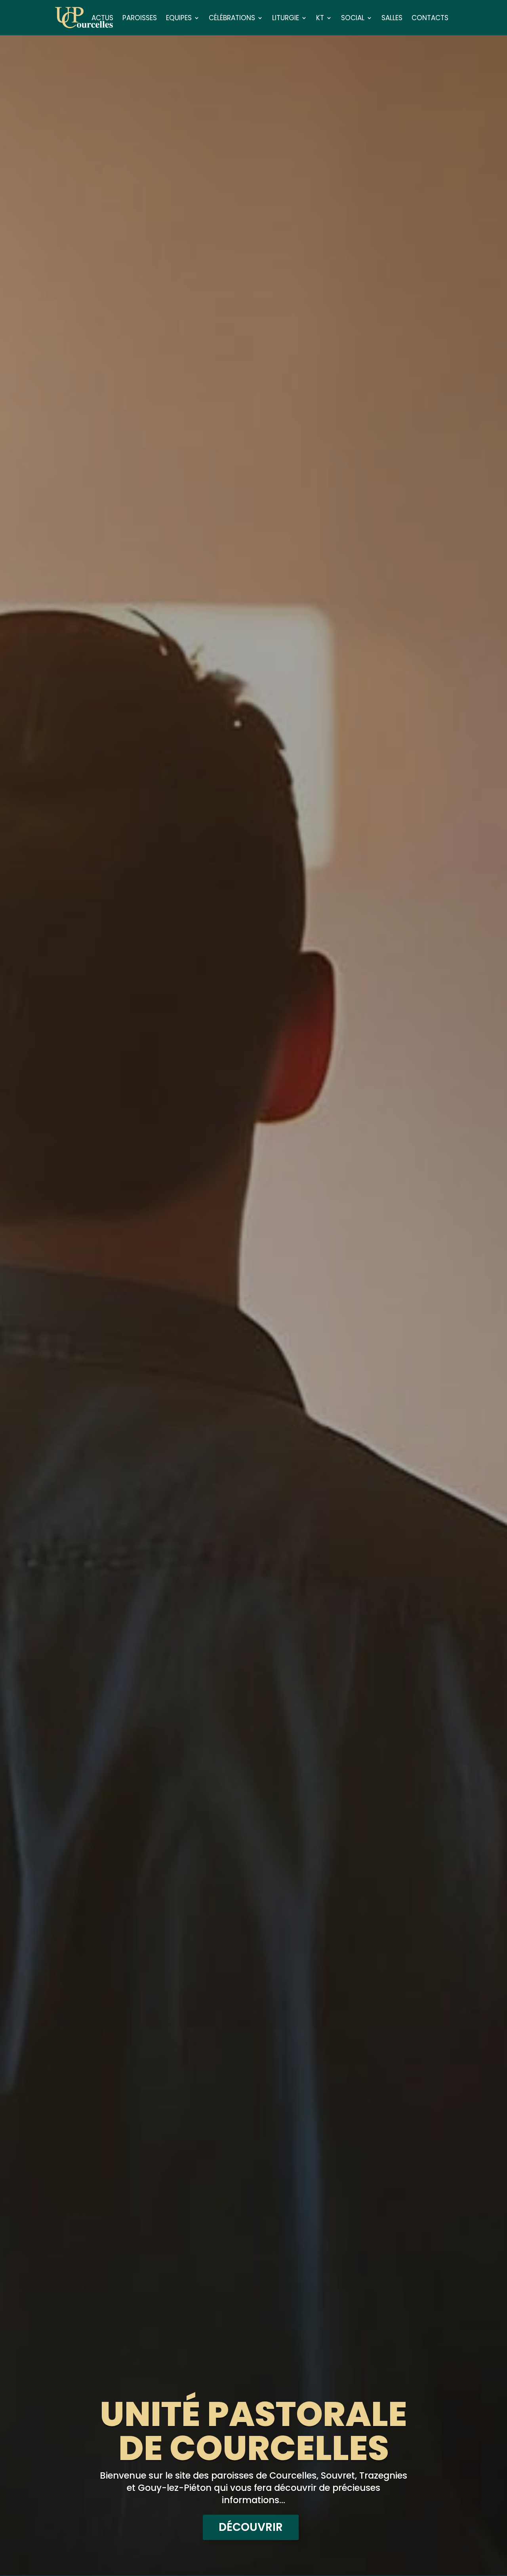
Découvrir (251, 2527)
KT (320, 19)
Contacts (430, 19)
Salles (392, 19)
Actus (102, 19)
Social (353, 19)
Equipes (179, 19)
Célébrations (232, 19)
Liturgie (286, 19)
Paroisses (140, 19)
